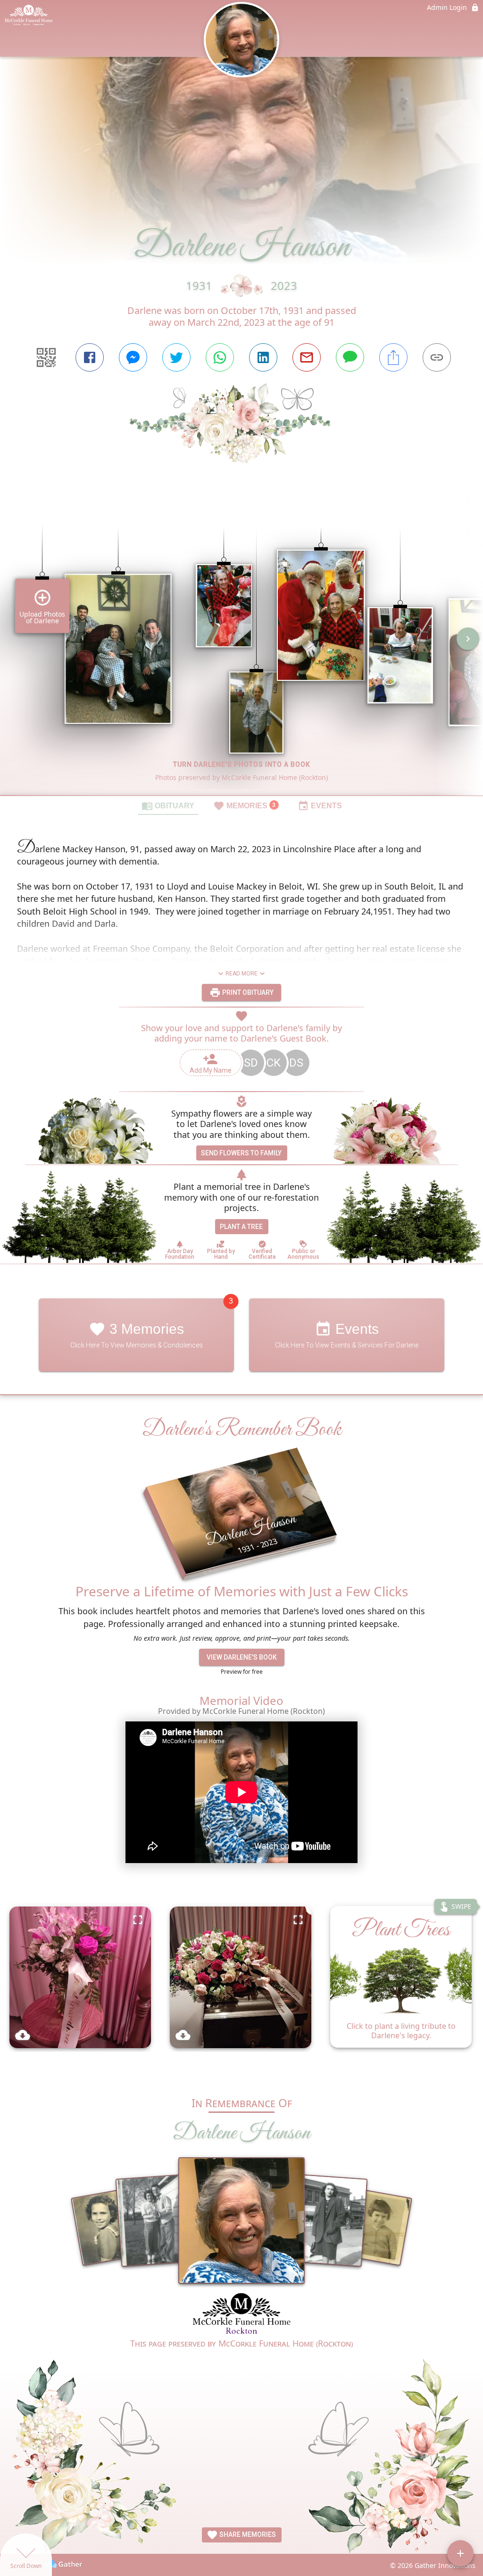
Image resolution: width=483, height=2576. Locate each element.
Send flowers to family (241, 1153)
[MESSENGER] (133, 357)
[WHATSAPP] (220, 357)
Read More (241, 974)
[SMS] (350, 357)
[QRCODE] (46, 357)
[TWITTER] (176, 357)
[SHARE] (393, 357)
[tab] (168, 805)
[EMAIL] (307, 357)
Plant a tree (241, 1227)
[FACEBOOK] (90, 357)
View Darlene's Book (242, 1657)
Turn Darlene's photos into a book (242, 764)
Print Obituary (247, 992)
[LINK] (437, 357)
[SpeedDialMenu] (460, 2553)
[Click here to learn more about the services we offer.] (242, 2314)
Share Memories (247, 2534)
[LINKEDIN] (263, 357)
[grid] (241, 645)
